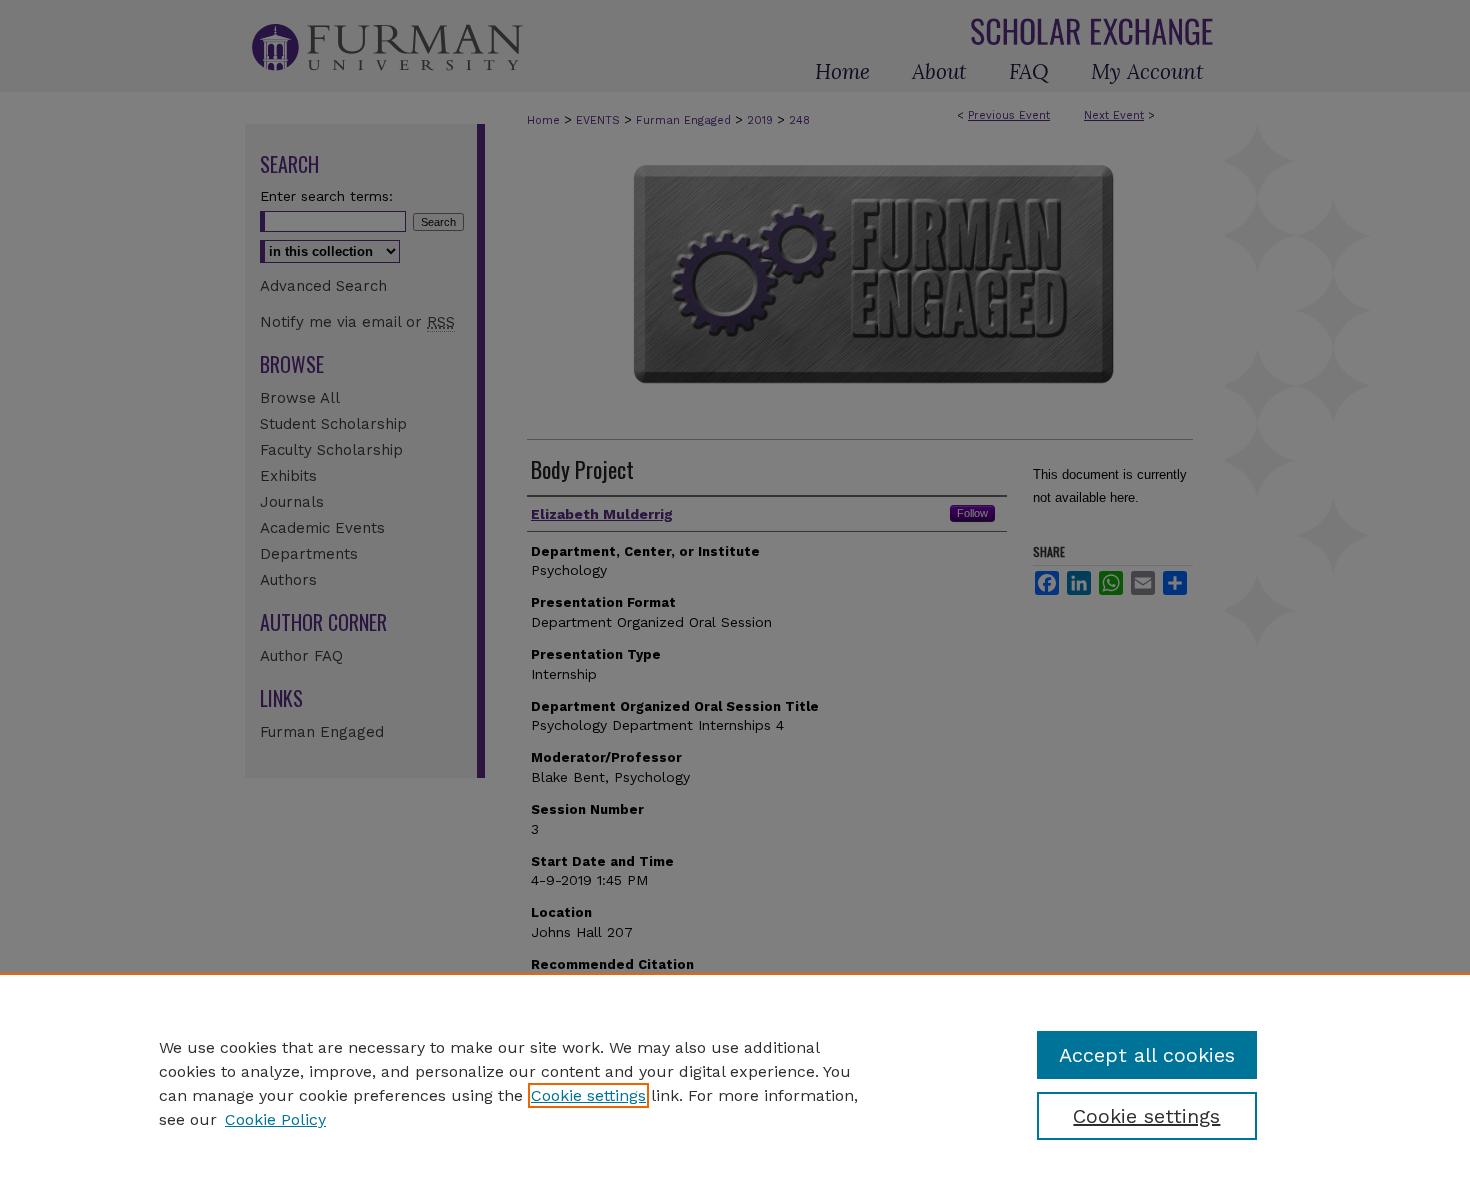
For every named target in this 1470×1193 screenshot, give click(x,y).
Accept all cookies (1147, 1055)
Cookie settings (588, 1095)
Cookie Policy (275, 1119)
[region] (735, 1083)
